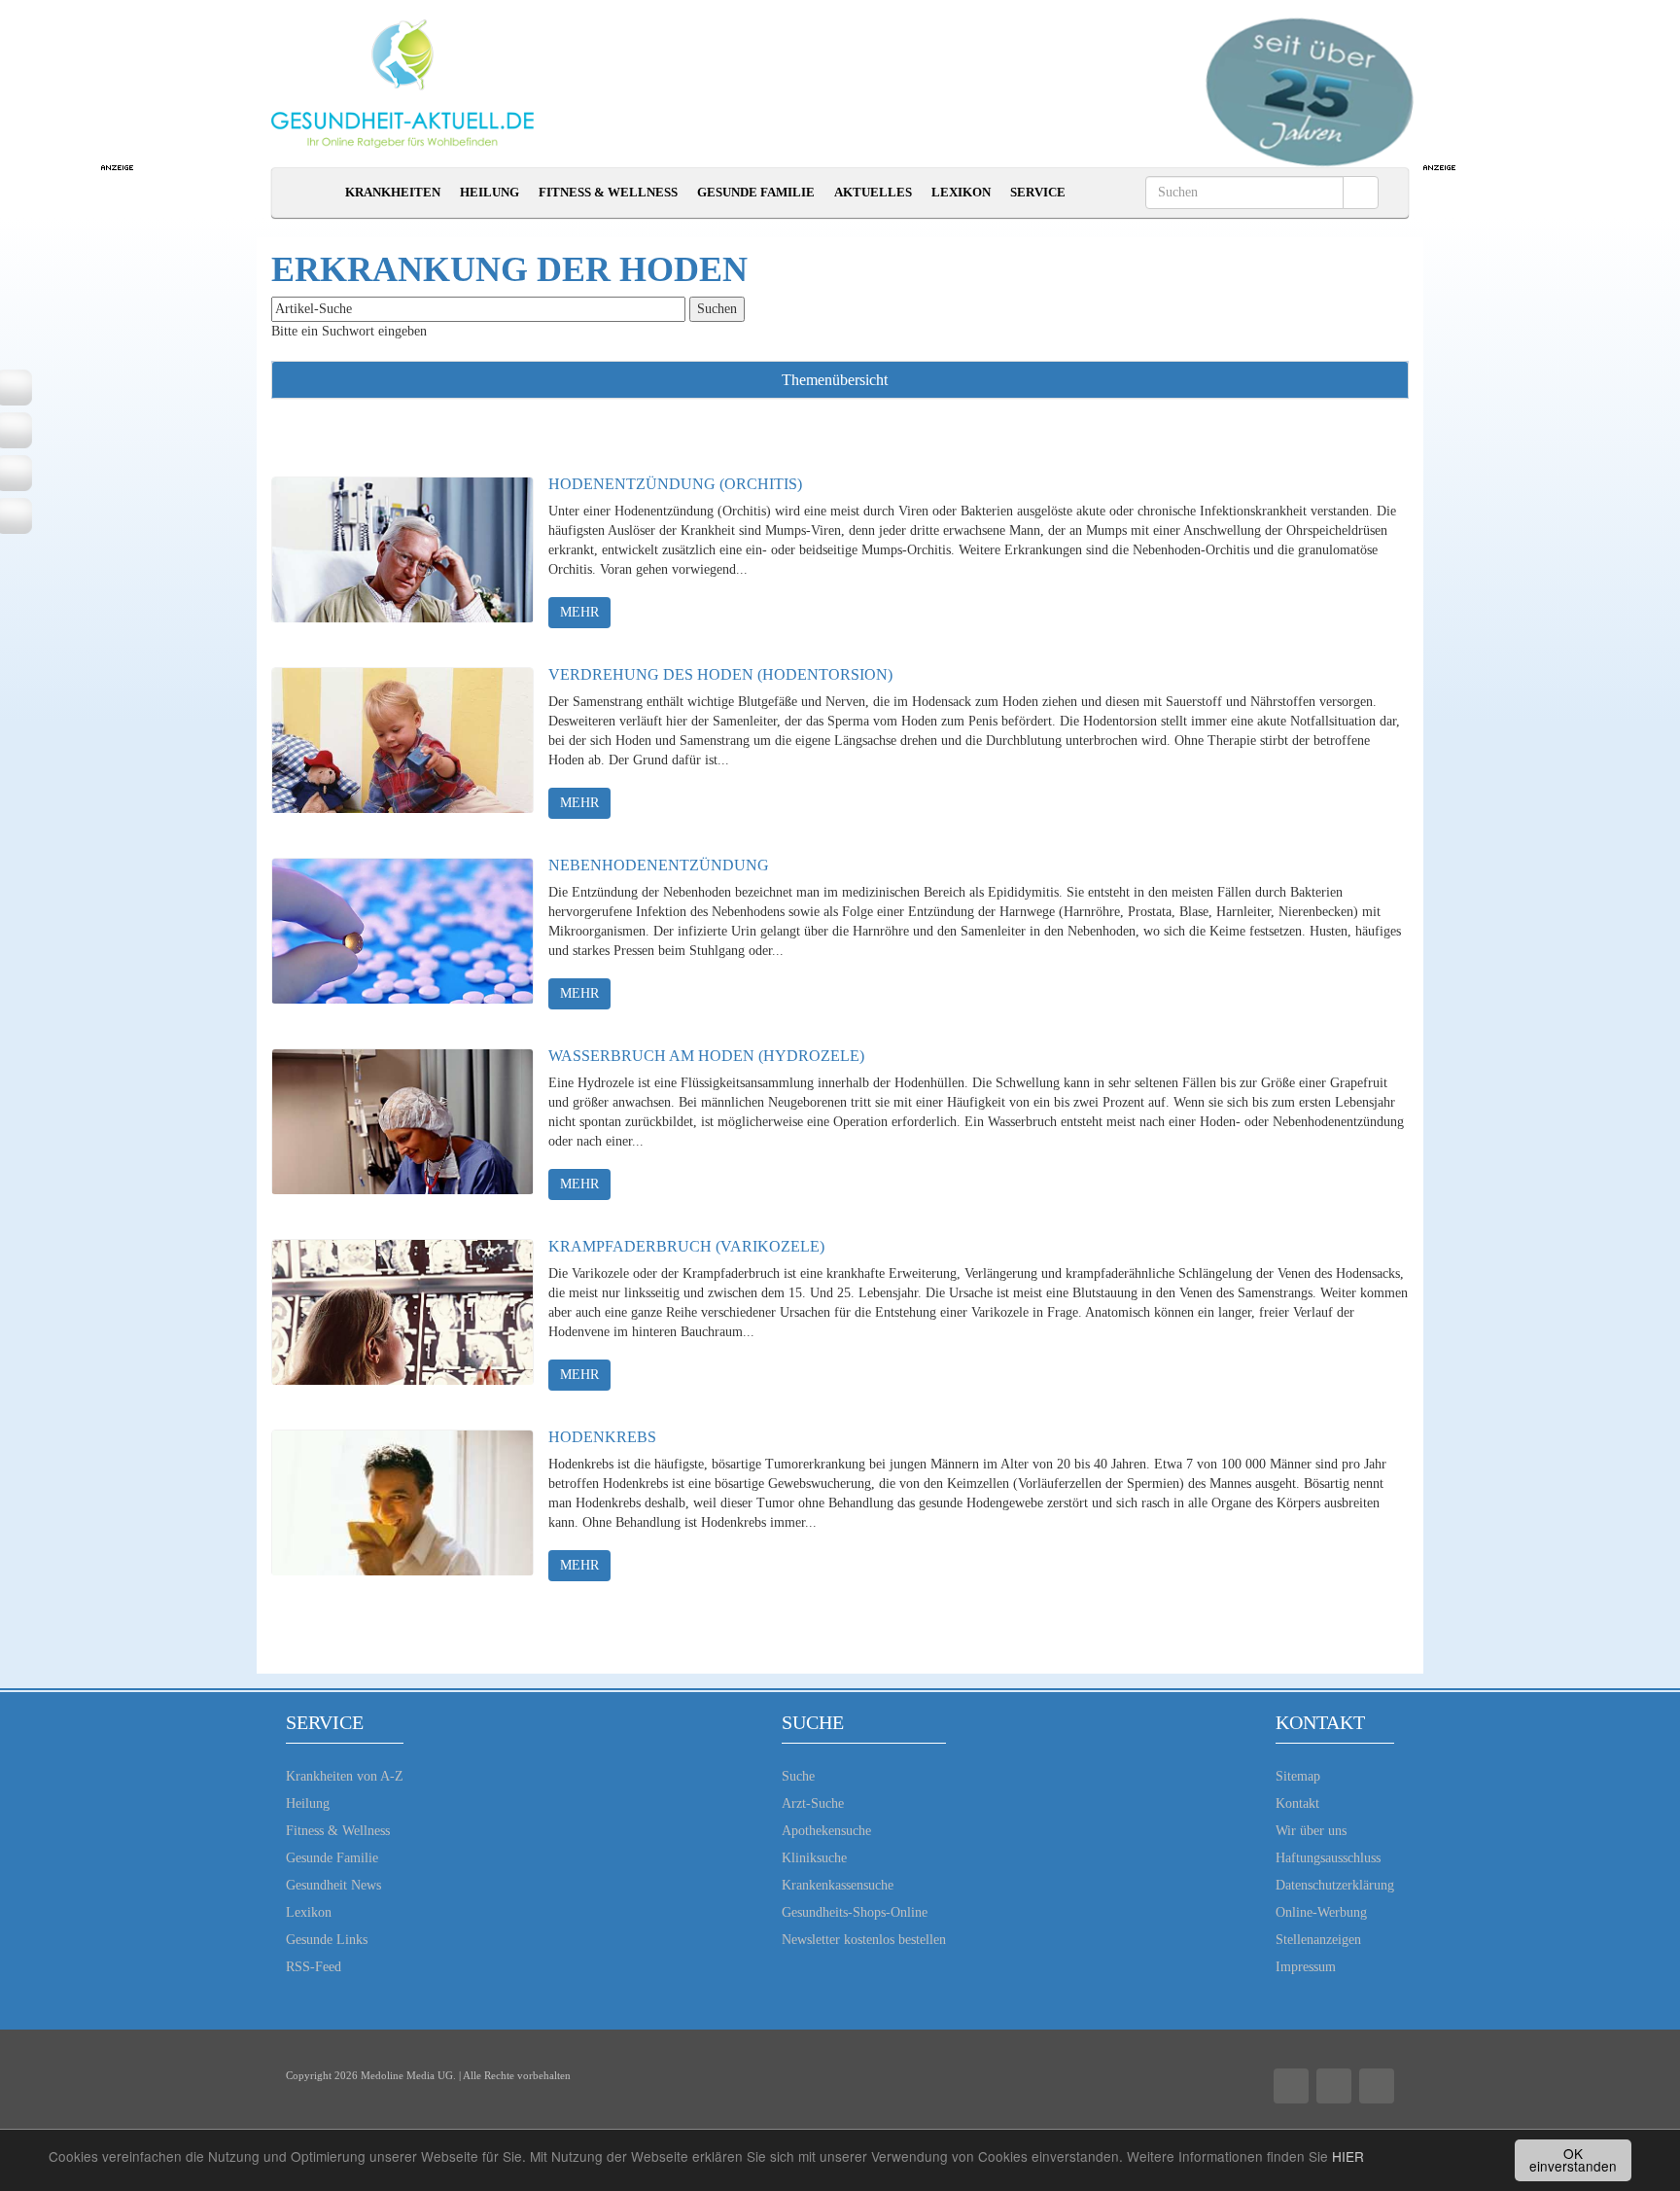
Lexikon (961, 192)
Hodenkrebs (602, 1437)
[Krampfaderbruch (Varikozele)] (402, 1312)
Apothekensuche (826, 1831)
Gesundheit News (333, 1885)
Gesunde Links (327, 1940)
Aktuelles (873, 192)
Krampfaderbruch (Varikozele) (686, 1246)
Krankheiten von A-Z (345, 1776)
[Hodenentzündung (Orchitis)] (402, 549)
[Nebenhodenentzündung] (402, 931)
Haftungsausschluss (1328, 1858)
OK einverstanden (1573, 2160)
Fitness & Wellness (608, 192)
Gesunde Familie (756, 192)
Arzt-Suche (813, 1803)
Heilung (490, 192)
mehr (579, 612)
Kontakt (1297, 1803)
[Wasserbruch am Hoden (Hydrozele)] (402, 1121)
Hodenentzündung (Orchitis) (675, 484)
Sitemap (1298, 1776)
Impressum (1306, 1967)
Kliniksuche (814, 1858)
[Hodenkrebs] (402, 1502)
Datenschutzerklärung (1335, 1885)
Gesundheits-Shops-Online (855, 1912)
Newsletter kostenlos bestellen (864, 1940)
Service (1038, 192)
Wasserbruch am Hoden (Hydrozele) (706, 1056)
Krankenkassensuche (838, 1885)
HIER (1348, 2156)
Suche (798, 1776)
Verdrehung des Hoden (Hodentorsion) (720, 674)
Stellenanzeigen (1318, 1940)
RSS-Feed (314, 1967)
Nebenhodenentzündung (659, 865)
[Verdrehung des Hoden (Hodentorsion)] (402, 740)
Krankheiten (393, 192)
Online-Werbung (1321, 1912)
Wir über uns (1311, 1831)
